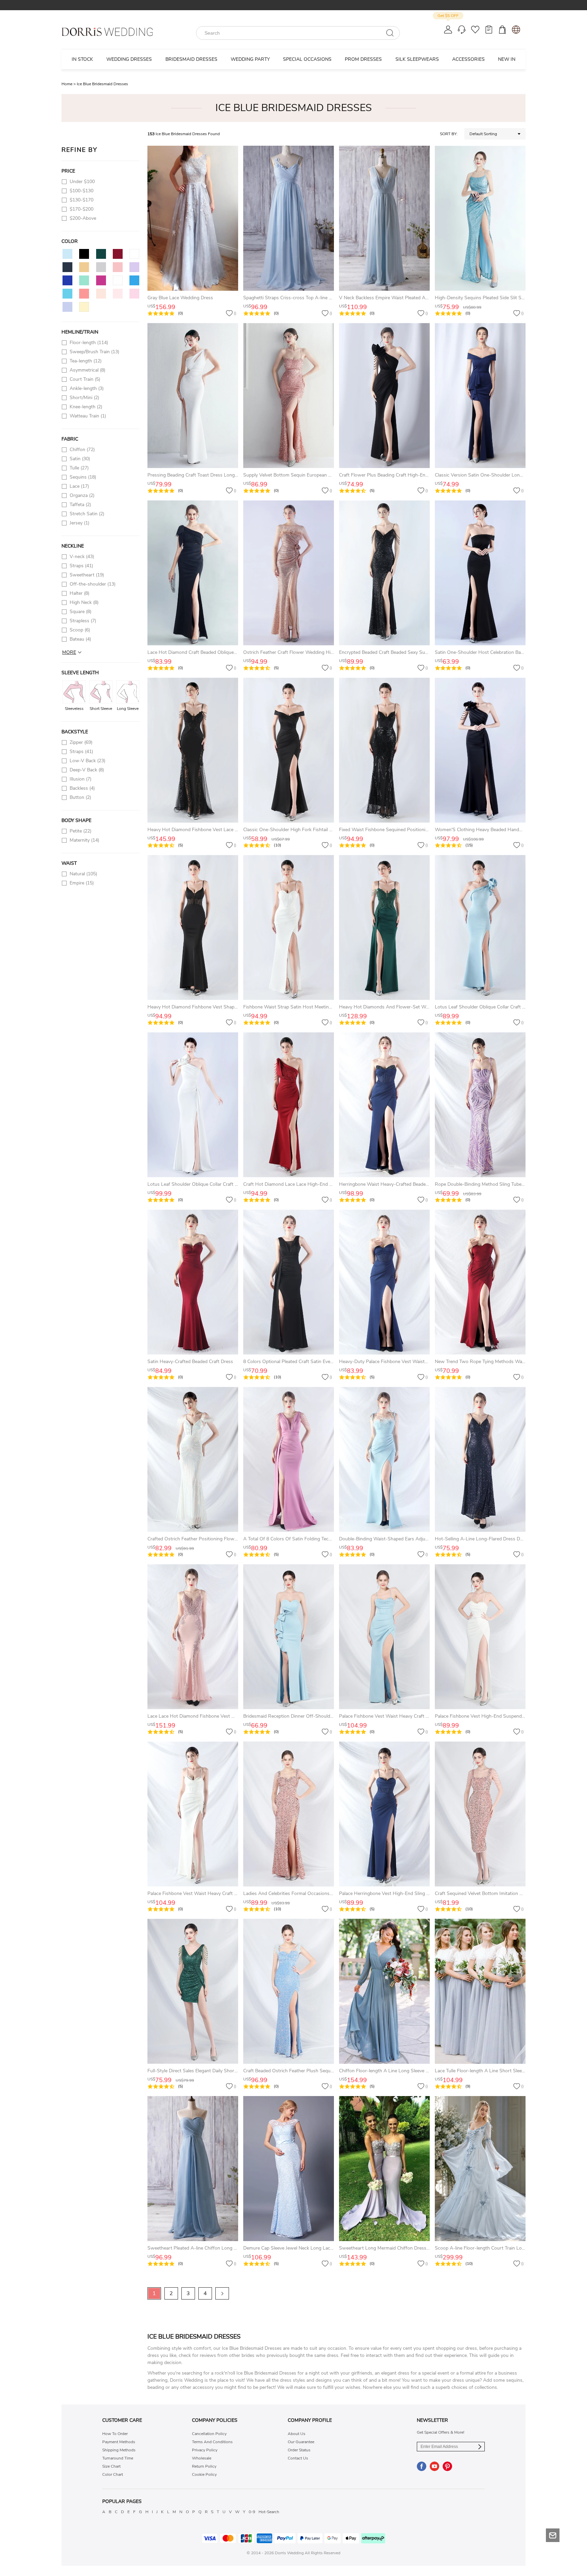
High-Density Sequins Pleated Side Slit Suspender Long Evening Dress (510, 298)
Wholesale (202, 2458)
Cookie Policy (204, 2474)
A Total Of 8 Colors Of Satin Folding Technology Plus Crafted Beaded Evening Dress (332, 1539)
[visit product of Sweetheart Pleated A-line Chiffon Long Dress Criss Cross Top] (193, 2169)
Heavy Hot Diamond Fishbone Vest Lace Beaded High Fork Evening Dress (226, 830)
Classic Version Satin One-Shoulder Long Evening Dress (494, 475)
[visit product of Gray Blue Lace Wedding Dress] (193, 218)
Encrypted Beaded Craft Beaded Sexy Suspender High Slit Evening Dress (416, 652)
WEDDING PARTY (250, 59)
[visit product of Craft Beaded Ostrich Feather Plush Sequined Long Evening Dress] (289, 1991)
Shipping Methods (119, 2450)
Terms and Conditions (212, 2442)
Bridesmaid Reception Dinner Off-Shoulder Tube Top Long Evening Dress (321, 1716)
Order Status (299, 2450)
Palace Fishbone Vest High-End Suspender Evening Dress (496, 1716)
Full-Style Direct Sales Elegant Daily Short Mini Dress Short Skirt (216, 2071)
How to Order (115, 2434)
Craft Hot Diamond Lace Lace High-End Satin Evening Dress (307, 1184)
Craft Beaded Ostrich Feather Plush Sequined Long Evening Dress (313, 2071)
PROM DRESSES (363, 59)
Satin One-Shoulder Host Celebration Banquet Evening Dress (500, 652)
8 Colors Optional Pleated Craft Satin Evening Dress (298, 1362)
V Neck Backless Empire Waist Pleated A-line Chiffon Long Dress (408, 298)
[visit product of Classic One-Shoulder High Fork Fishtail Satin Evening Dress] (289, 750)
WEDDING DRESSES (129, 59)
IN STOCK (82, 59)
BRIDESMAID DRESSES (191, 59)
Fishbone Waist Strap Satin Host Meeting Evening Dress (303, 1007)
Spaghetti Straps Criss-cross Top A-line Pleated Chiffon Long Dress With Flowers (330, 298)
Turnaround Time (118, 2458)
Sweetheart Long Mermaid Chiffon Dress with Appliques (399, 2248)
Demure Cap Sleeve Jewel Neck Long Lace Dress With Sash (307, 2248)
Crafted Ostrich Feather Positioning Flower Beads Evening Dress (216, 1539)
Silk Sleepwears (417, 59)
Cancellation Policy (209, 2434)
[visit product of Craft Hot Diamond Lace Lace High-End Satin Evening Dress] (289, 1105)
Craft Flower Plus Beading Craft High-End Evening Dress (399, 475)
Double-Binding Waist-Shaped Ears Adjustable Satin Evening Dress (410, 1539)
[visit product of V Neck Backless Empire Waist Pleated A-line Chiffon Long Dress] (384, 218)
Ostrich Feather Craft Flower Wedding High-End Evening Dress (310, 652)
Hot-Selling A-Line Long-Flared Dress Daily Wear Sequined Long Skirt (510, 1539)
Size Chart (111, 2466)
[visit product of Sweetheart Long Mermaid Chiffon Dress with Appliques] (384, 2169)
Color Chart (113, 2474)
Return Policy (204, 2466)
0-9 (252, 2512)
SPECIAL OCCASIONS (307, 59)
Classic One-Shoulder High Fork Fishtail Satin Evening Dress (307, 830)
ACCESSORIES (468, 59)
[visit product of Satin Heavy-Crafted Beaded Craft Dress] (193, 1282)
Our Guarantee (301, 2442)
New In (507, 59)
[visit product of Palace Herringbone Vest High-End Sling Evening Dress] (384, 1814)
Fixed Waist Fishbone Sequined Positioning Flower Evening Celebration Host (420, 830)
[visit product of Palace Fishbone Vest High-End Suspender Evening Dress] (480, 1637)
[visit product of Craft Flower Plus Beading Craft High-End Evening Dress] (384, 396)
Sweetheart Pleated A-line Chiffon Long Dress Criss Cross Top (214, 2248)
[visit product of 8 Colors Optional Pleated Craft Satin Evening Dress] (289, 1282)
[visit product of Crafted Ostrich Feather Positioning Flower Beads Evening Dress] (193, 1459)
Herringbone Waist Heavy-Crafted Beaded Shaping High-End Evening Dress (420, 1184)
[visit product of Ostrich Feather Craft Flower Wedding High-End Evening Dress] (289, 573)
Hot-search (269, 2512)
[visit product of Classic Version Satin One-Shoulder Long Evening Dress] (480, 396)
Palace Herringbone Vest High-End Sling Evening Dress (398, 1893)
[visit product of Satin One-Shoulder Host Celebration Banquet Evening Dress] (480, 573)
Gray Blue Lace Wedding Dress (180, 298)
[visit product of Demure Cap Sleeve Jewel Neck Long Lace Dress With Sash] (289, 2169)
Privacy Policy (205, 2450)
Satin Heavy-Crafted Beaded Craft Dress (190, 1362)
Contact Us (298, 2458)
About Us (297, 2434)
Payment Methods (119, 2442)
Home (69, 84)
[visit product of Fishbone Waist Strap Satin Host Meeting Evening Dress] (289, 927)
